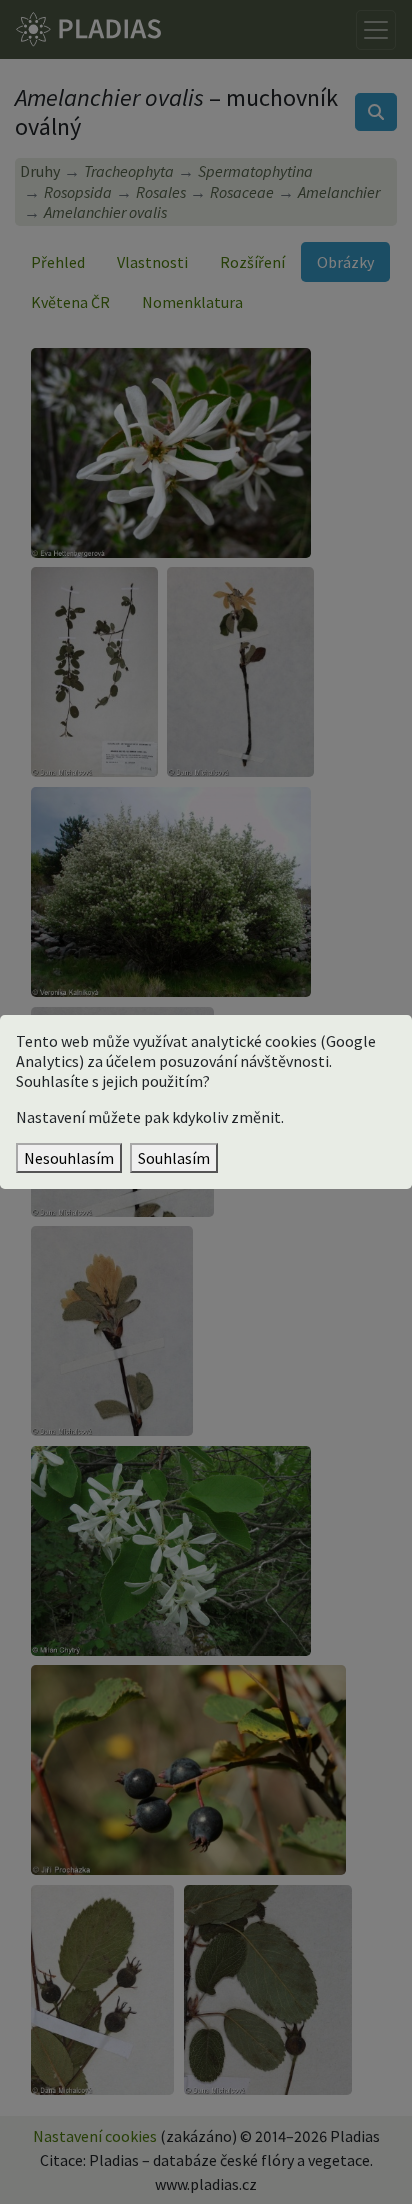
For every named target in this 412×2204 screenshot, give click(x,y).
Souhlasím (174, 1158)
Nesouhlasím (69, 1158)
